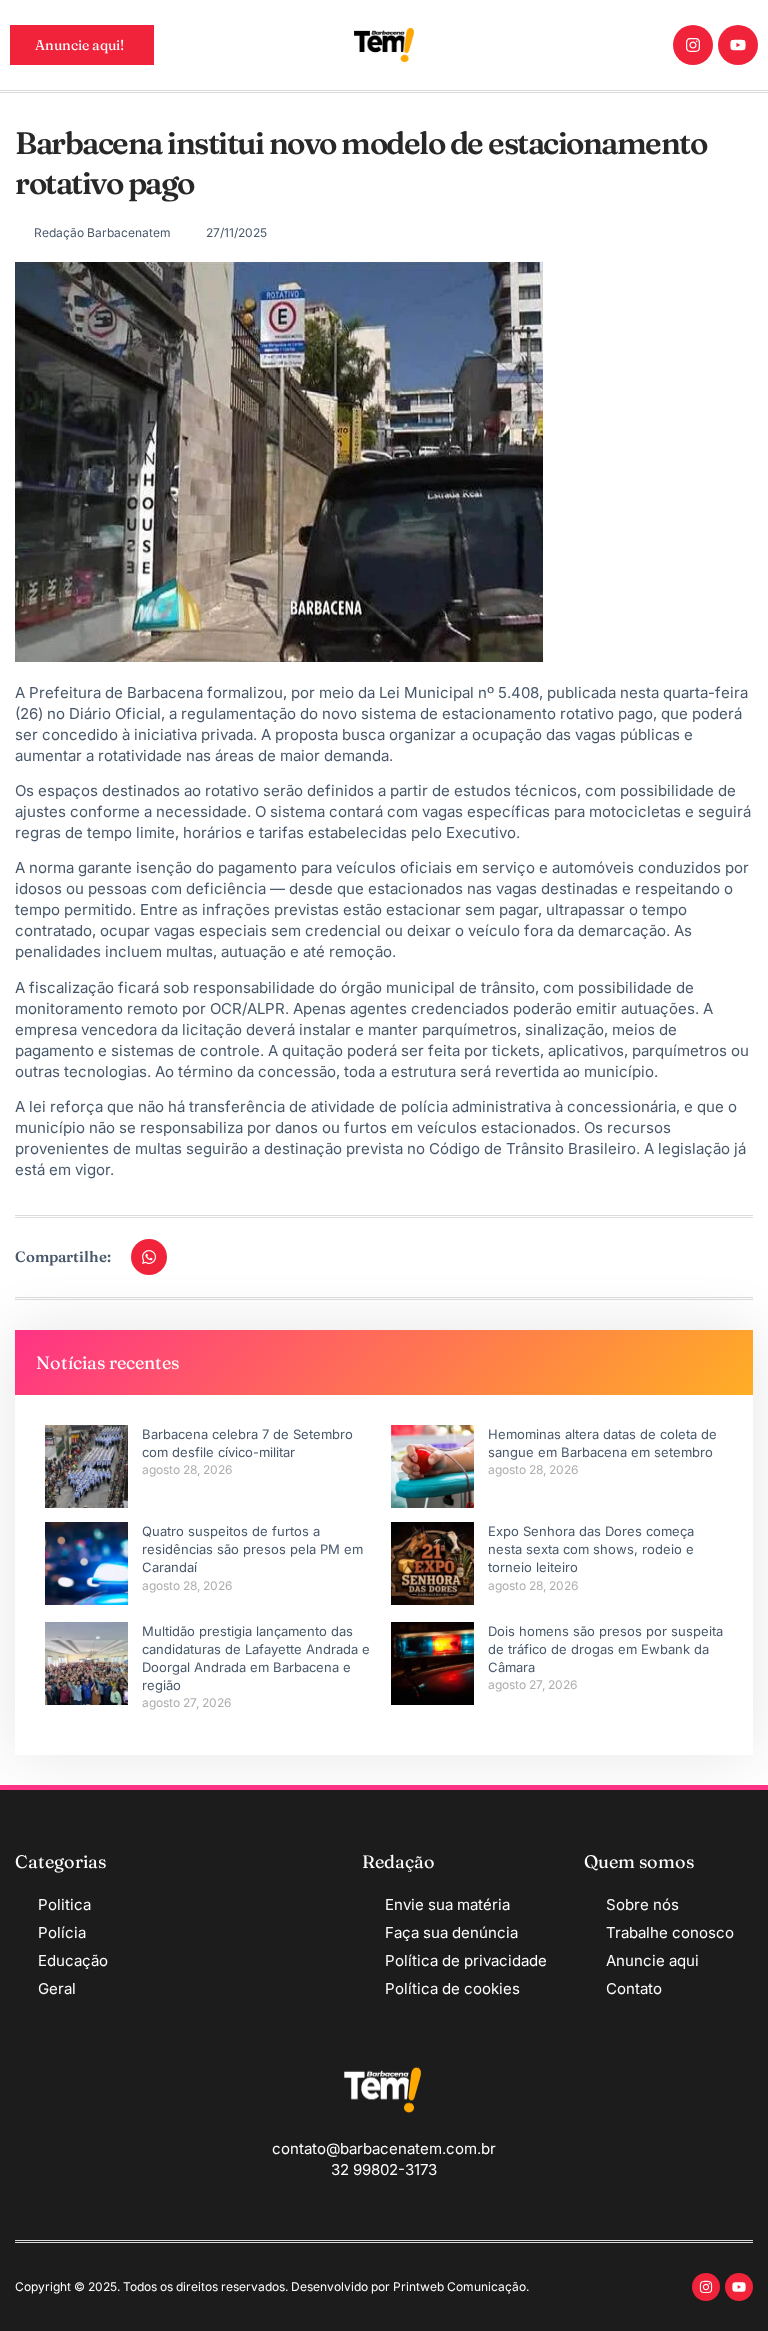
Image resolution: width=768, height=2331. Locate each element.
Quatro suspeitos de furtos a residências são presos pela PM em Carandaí (252, 1549)
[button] (149, 1257)
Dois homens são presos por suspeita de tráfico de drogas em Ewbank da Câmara (605, 1649)
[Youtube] (738, 45)
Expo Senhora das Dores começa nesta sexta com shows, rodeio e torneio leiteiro (591, 1549)
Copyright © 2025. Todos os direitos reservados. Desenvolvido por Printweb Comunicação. (272, 2286)
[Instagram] (693, 45)
